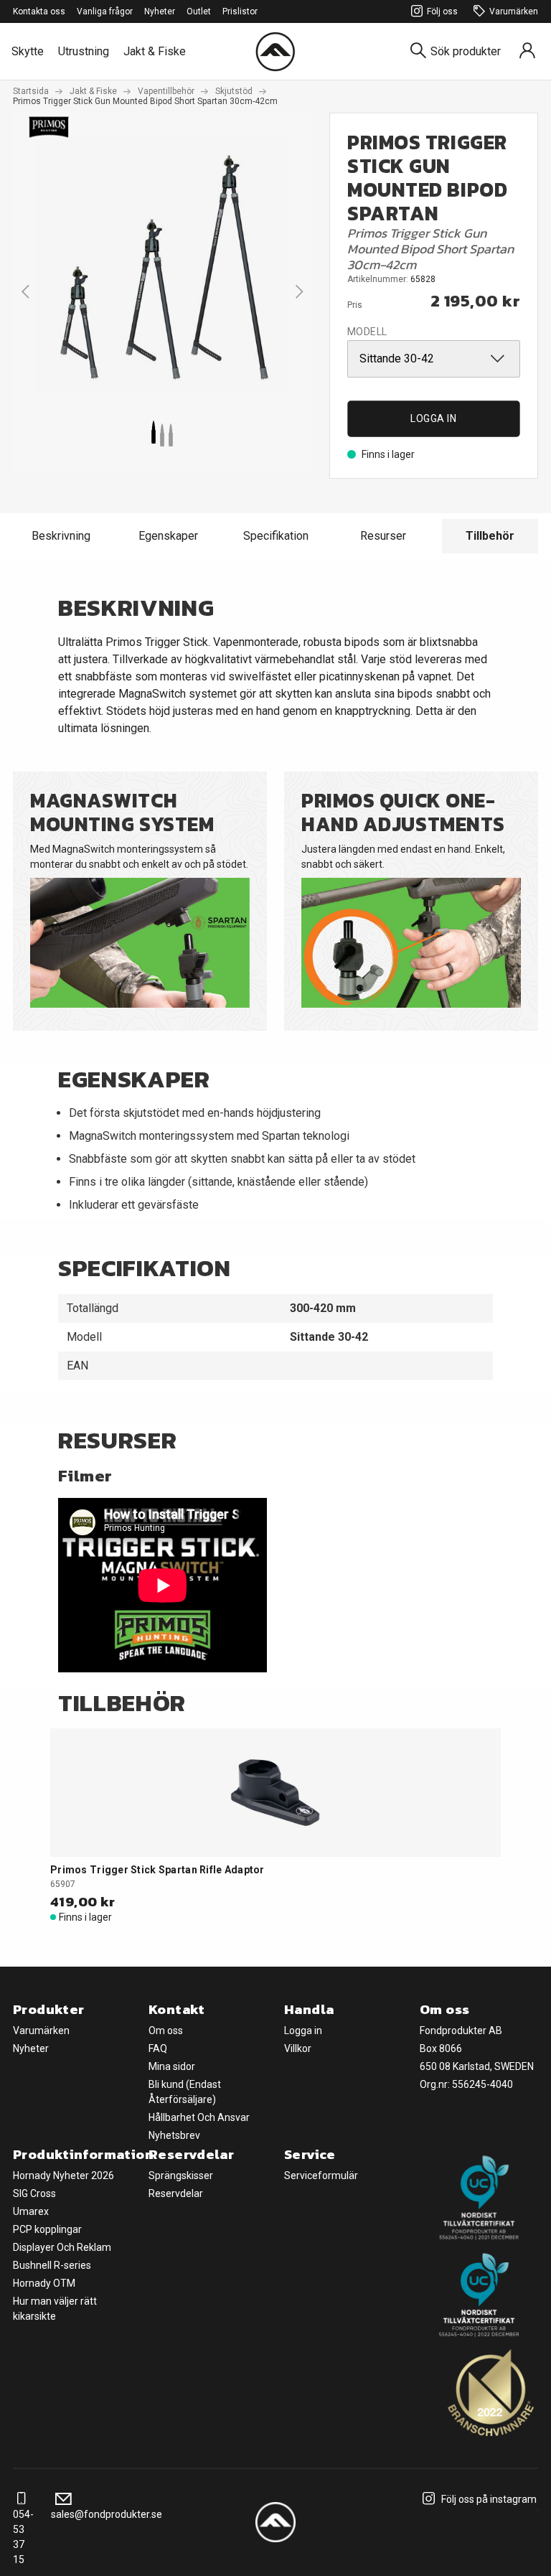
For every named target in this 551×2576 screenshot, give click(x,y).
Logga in (433, 418)
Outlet (199, 11)
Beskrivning (61, 536)
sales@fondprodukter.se (107, 2514)
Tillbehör (490, 536)
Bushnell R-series (52, 2265)
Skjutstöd (234, 91)
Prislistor (240, 11)
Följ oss (442, 11)
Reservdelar (176, 2193)
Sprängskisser (181, 2175)
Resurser (383, 536)
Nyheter (160, 11)
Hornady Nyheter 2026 (63, 2175)
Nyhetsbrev (174, 2135)
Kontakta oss (39, 11)
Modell (367, 332)
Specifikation (276, 536)
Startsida (31, 91)
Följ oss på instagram (488, 2499)
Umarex (31, 2211)
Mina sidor (172, 2066)
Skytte (28, 51)
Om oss (166, 2031)
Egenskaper (168, 536)
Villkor (298, 2048)
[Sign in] (527, 51)
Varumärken (514, 11)
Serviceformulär (321, 2175)
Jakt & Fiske (155, 51)
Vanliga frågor (105, 11)
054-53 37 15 (23, 2537)
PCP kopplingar (47, 2229)
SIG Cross (34, 2193)
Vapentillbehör (166, 91)
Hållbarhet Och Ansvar (199, 2117)
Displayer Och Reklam (62, 2247)
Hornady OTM (44, 2283)
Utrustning (84, 51)
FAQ (158, 2048)
